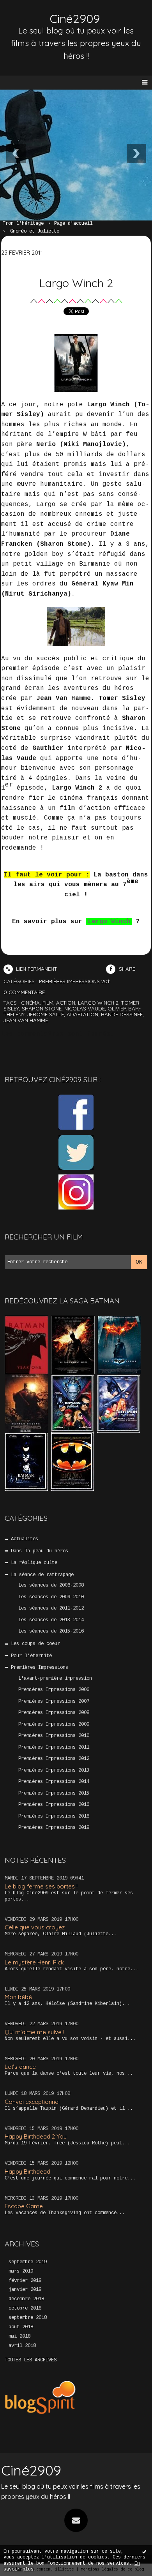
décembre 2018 (26, 2299)
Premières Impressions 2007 (54, 1701)
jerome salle (46, 1014)
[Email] (76, 2520)
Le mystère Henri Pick (34, 1962)
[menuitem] (27, 224)
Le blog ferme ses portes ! (41, 1886)
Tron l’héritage (23, 224)
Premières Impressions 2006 (54, 1690)
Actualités (25, 1539)
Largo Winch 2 (76, 283)
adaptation (82, 1014)
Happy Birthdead (27, 2171)
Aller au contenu (35, 14)
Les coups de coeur (35, 1644)
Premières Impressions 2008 (54, 1713)
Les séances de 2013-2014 (51, 1620)
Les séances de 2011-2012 (51, 1608)
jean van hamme (26, 1020)
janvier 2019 (25, 2290)
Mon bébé (18, 1997)
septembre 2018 (28, 2318)
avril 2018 (22, 2346)
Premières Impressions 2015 (54, 1793)
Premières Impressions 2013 (54, 1770)
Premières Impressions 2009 (54, 1724)
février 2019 (25, 2281)
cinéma (30, 1003)
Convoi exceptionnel (32, 2102)
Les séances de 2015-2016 (51, 1631)
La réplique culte (34, 1563)
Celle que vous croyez (35, 1927)
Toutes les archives (31, 2360)
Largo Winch (109, 922)
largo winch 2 (98, 1003)
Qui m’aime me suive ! (34, 2032)
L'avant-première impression (55, 1679)
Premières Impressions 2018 (54, 1816)
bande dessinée (122, 1014)
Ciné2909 (75, 19)
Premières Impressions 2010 (54, 1736)
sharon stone (42, 1009)
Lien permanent (36, 969)
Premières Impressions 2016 (54, 1805)
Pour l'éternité (31, 1656)
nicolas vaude (85, 1009)
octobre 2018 (25, 2308)
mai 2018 (19, 2336)
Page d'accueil (73, 224)
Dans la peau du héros (40, 1551)
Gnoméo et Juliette (35, 231)
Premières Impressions (40, 1668)
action (66, 1003)
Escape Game (24, 2206)
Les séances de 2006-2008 (51, 1585)
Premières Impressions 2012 (54, 1759)
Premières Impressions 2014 (54, 1782)
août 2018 (21, 2327)
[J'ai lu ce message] (144, 2551)
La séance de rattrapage (42, 1575)
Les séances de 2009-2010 (51, 1597)
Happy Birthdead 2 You (36, 2136)
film (48, 1003)
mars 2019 (21, 2271)
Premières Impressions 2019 (54, 1828)
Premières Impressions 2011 (54, 1747)
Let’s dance (20, 2067)
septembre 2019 (28, 2262)
